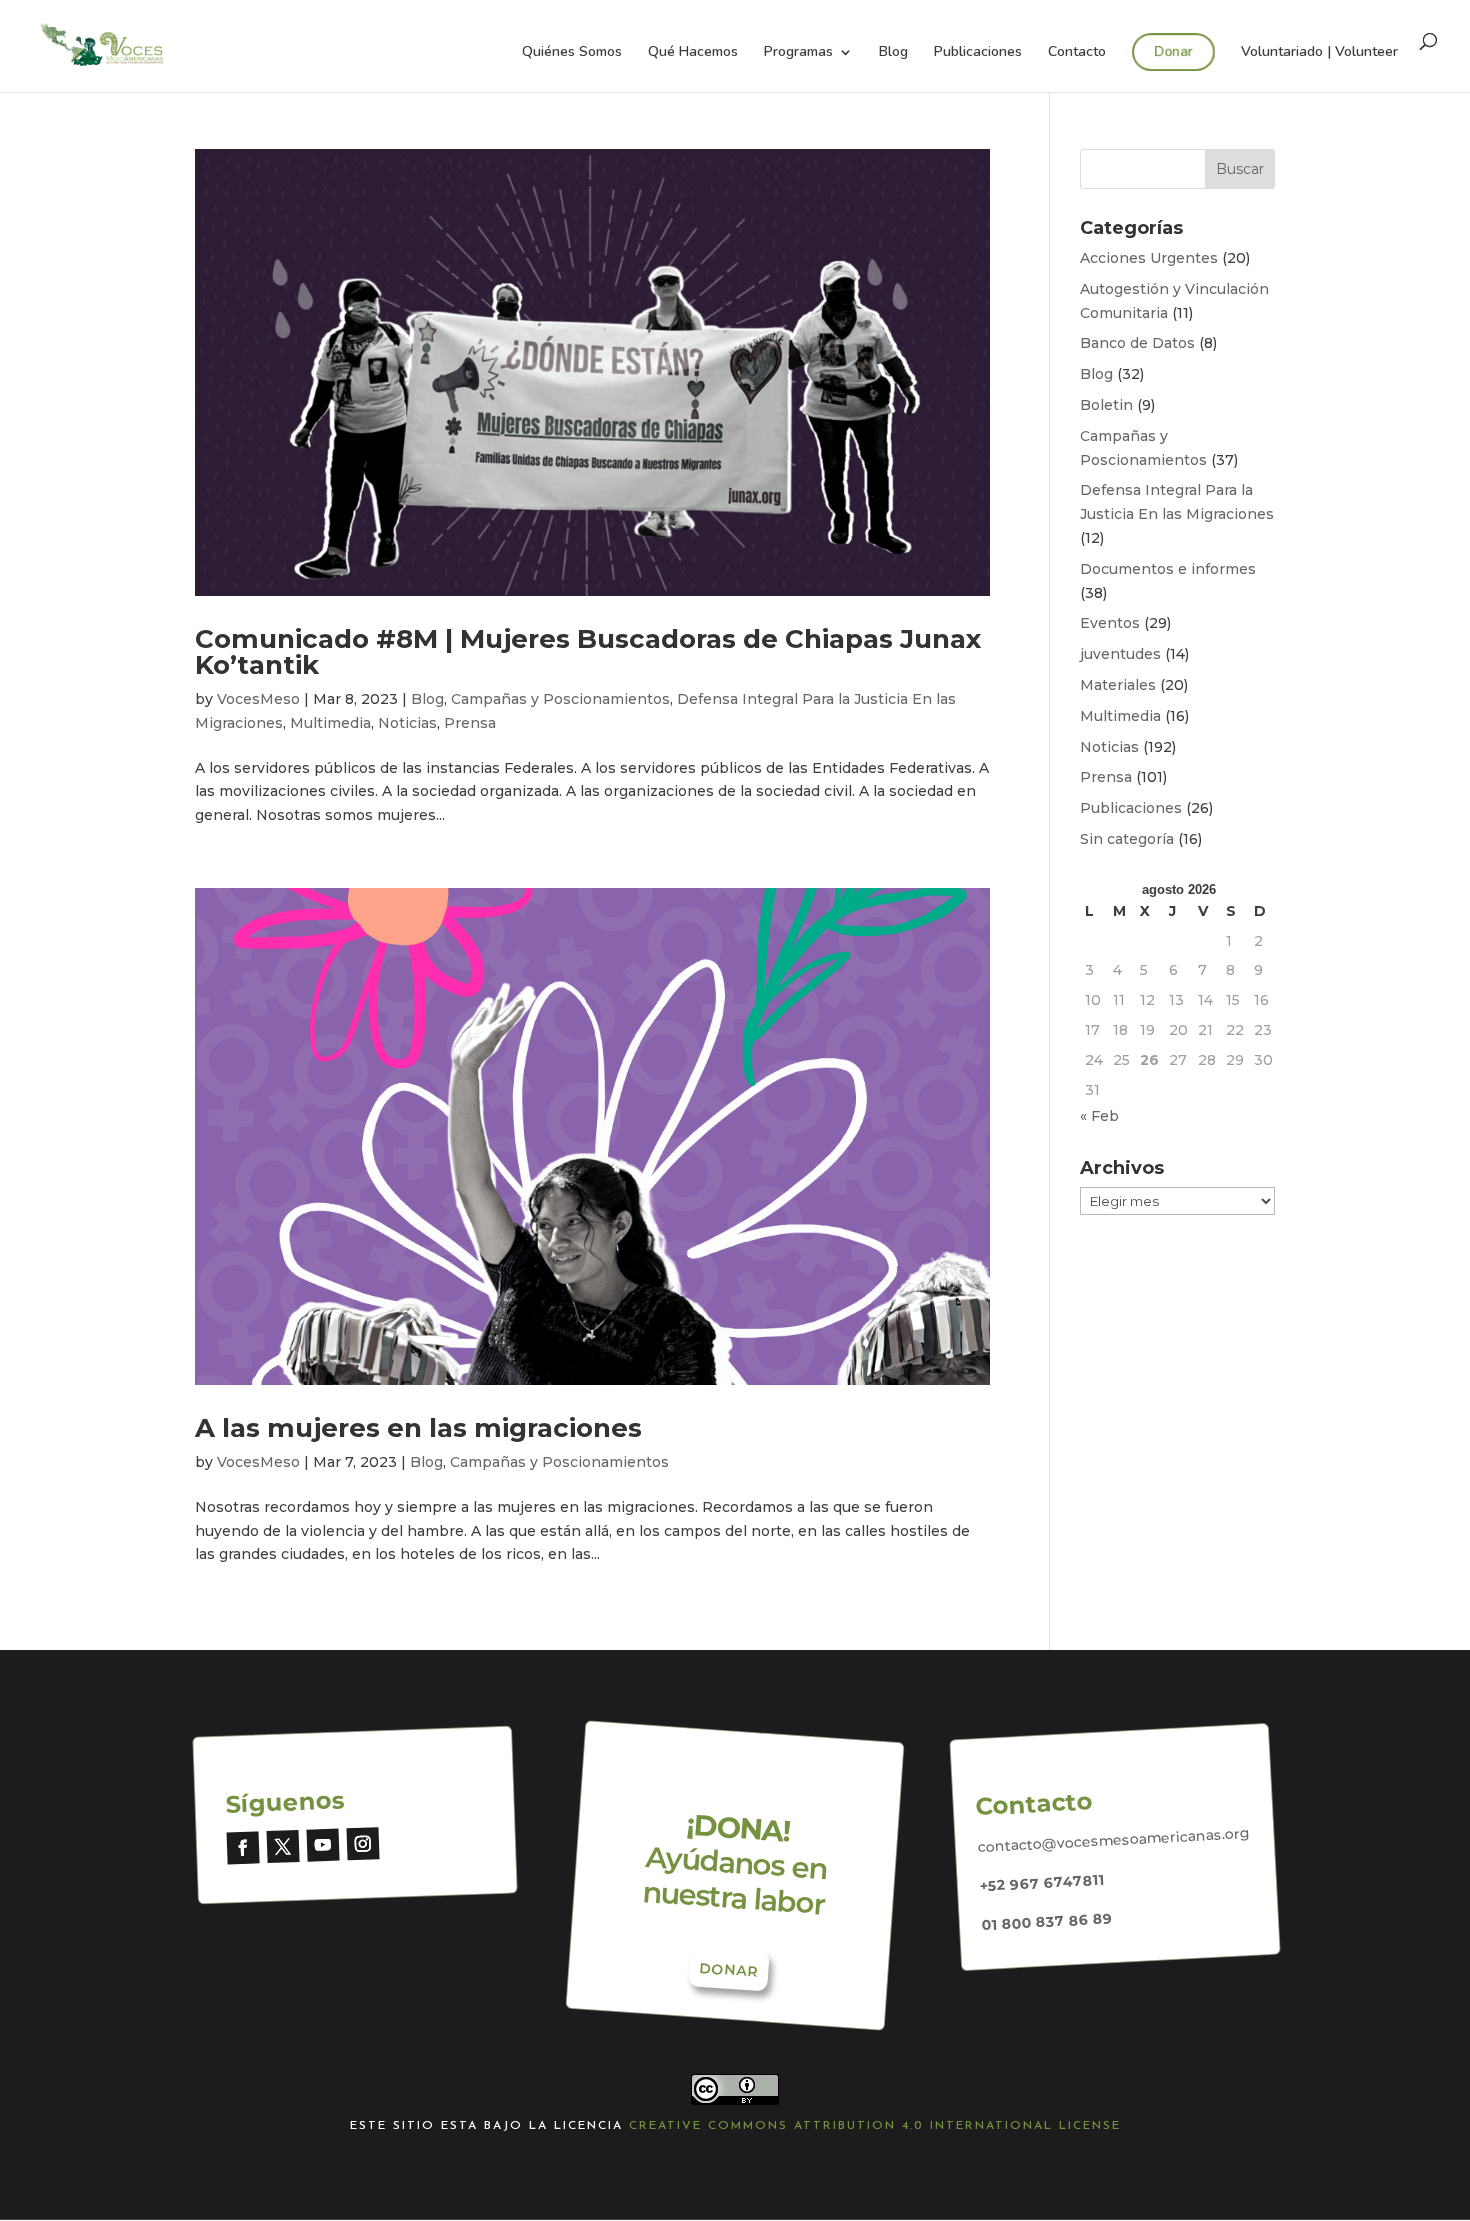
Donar (1173, 51)
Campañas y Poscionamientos (560, 699)
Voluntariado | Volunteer (1319, 53)
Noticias (407, 723)
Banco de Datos (1137, 343)
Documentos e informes (1168, 569)
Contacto (1077, 53)
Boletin (1106, 405)
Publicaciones (978, 53)
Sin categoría (1127, 839)
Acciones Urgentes (1149, 258)
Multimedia (330, 723)
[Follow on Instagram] (362, 1843)
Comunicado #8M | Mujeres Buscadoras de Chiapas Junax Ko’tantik (588, 652)
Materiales (1118, 685)
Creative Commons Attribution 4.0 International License (875, 2126)
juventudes (1120, 654)
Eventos (1110, 623)
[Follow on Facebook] (243, 1848)
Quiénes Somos (572, 53)
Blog (893, 53)
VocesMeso (258, 699)
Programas (798, 53)
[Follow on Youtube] (322, 1845)
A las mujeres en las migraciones (418, 1428)
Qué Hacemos (693, 53)
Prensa (470, 723)
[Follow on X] (283, 1846)
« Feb (1099, 1116)
